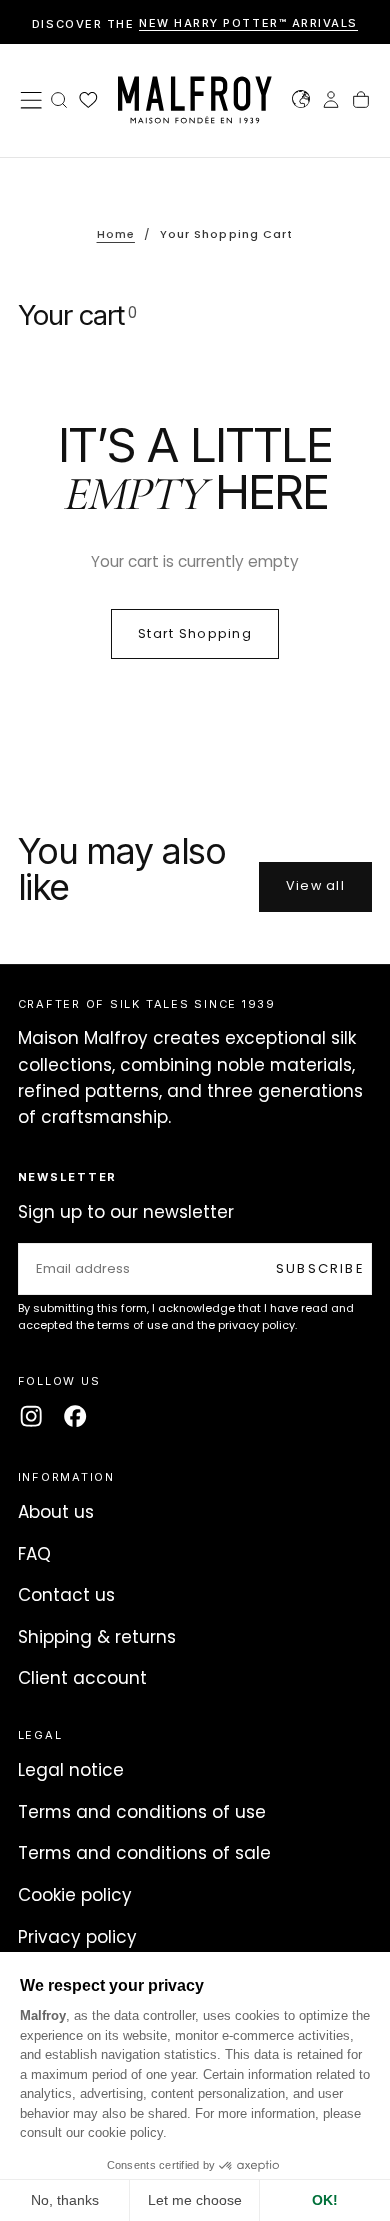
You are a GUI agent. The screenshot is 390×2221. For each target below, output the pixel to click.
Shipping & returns (97, 1637)
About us (56, 1512)
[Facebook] (75, 1416)
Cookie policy (75, 1895)
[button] (31, 100)
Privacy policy (77, 1937)
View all (315, 885)
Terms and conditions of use (142, 1812)
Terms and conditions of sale (144, 1853)
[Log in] (331, 102)
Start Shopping (195, 633)
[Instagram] (31, 1416)
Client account (82, 1678)
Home (116, 234)
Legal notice (71, 1770)
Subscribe (320, 1268)
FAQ (34, 1554)
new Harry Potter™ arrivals (248, 24)
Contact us (66, 1595)
